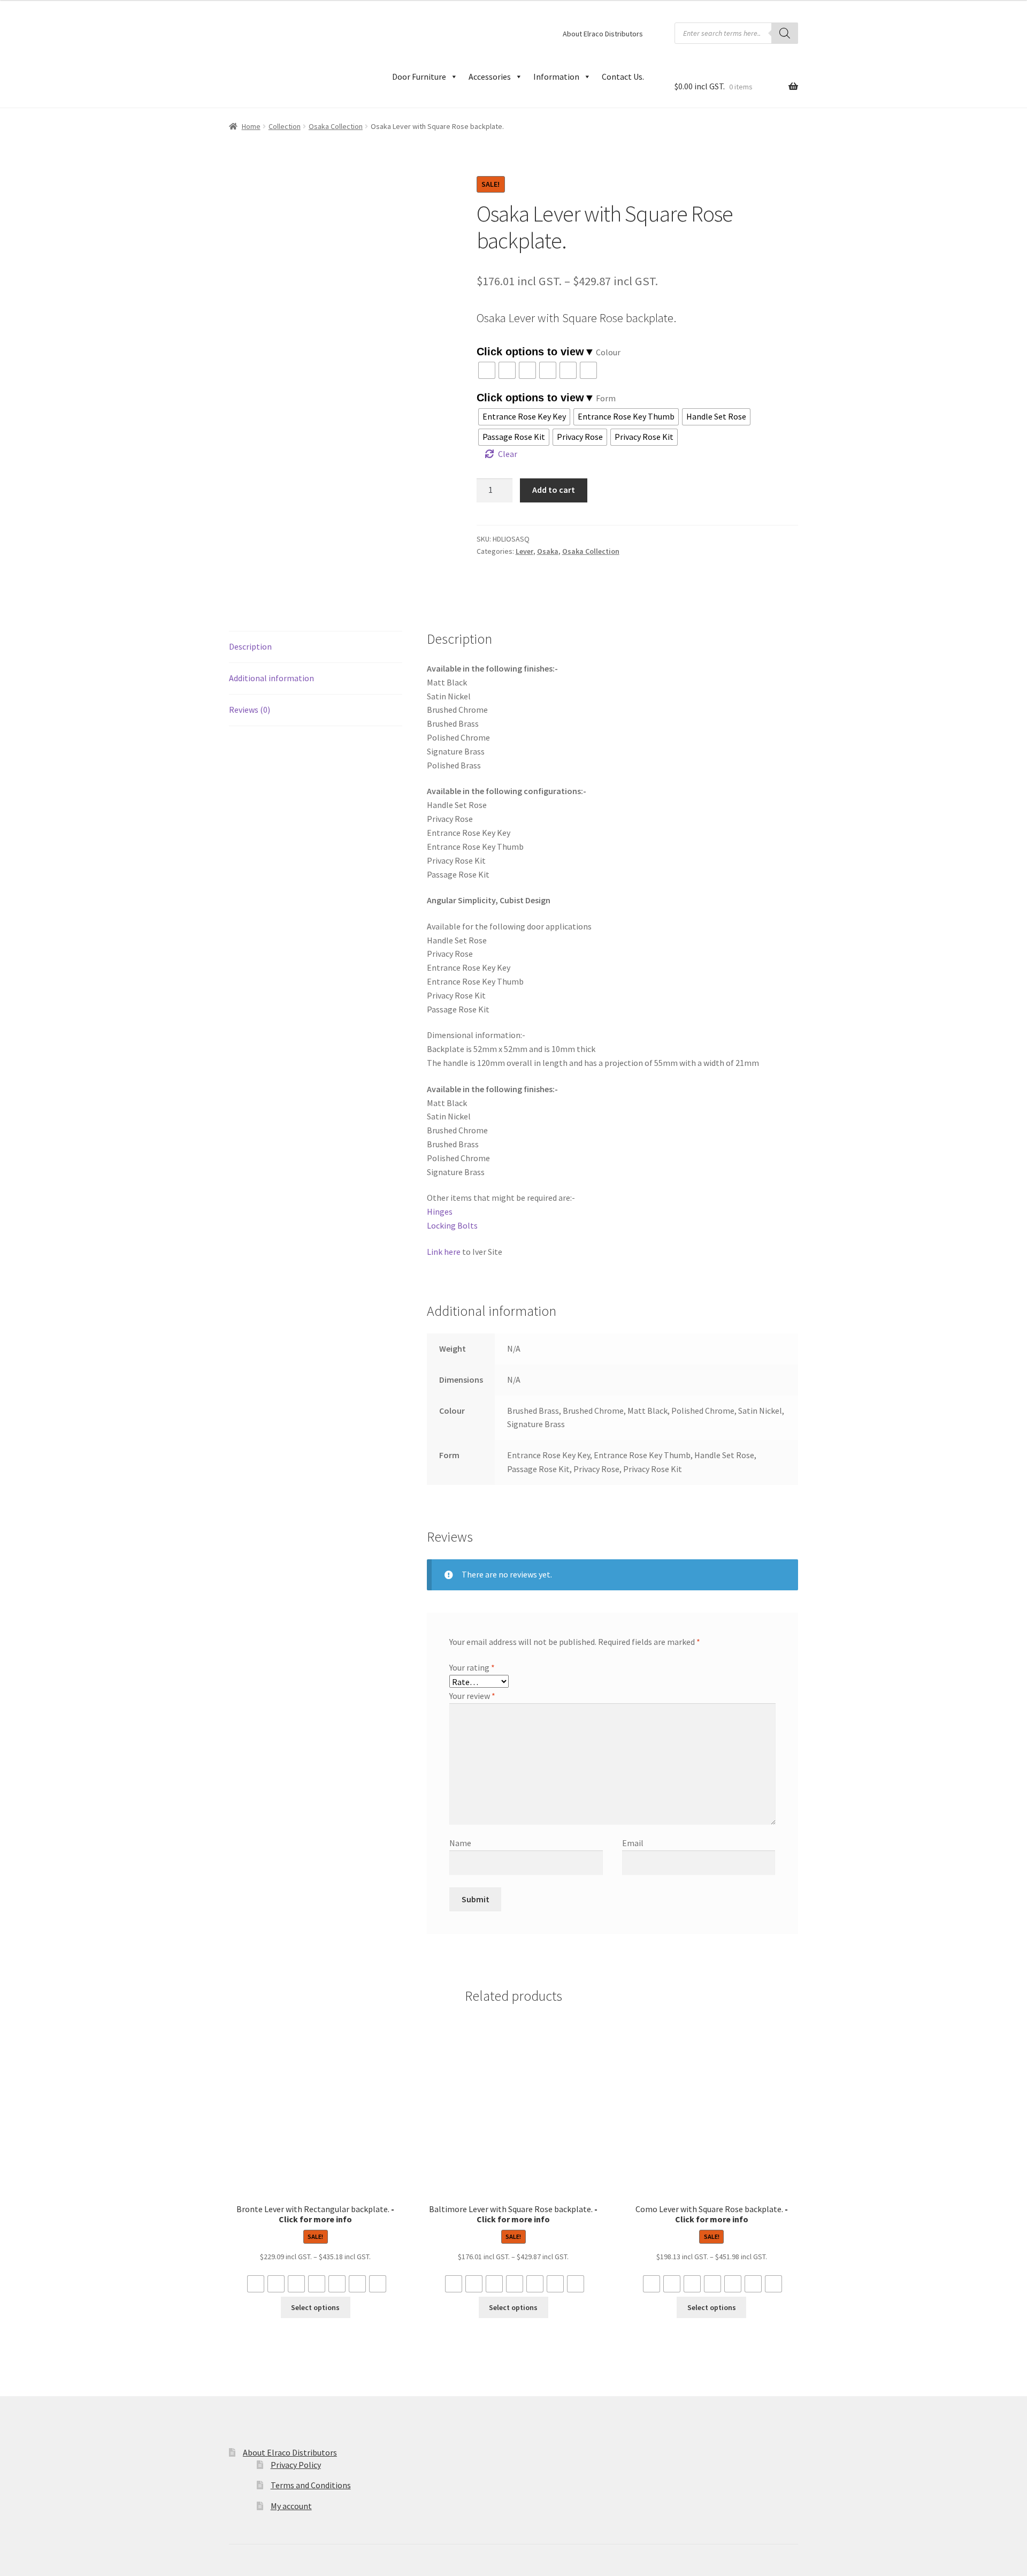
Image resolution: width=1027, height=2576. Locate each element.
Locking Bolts (452, 1225)
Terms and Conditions (311, 2485)
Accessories (490, 77)
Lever (524, 551)
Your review (472, 1696)
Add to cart (554, 490)
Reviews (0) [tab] (250, 710)
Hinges (440, 1211)
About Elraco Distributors (603, 34)
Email (633, 1843)
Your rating (472, 1667)
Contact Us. (623, 77)
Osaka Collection (336, 126)
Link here (444, 1252)
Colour (608, 352)
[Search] (785, 33)
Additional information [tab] (271, 678)
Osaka (548, 551)
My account (291, 2506)
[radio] (487, 370)
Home (251, 126)
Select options (315, 2307)
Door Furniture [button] (419, 77)
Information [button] (556, 77)
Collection (285, 126)
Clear (508, 454)
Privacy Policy (296, 2465)
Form (606, 398)
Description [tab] (250, 646)
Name (460, 1843)
